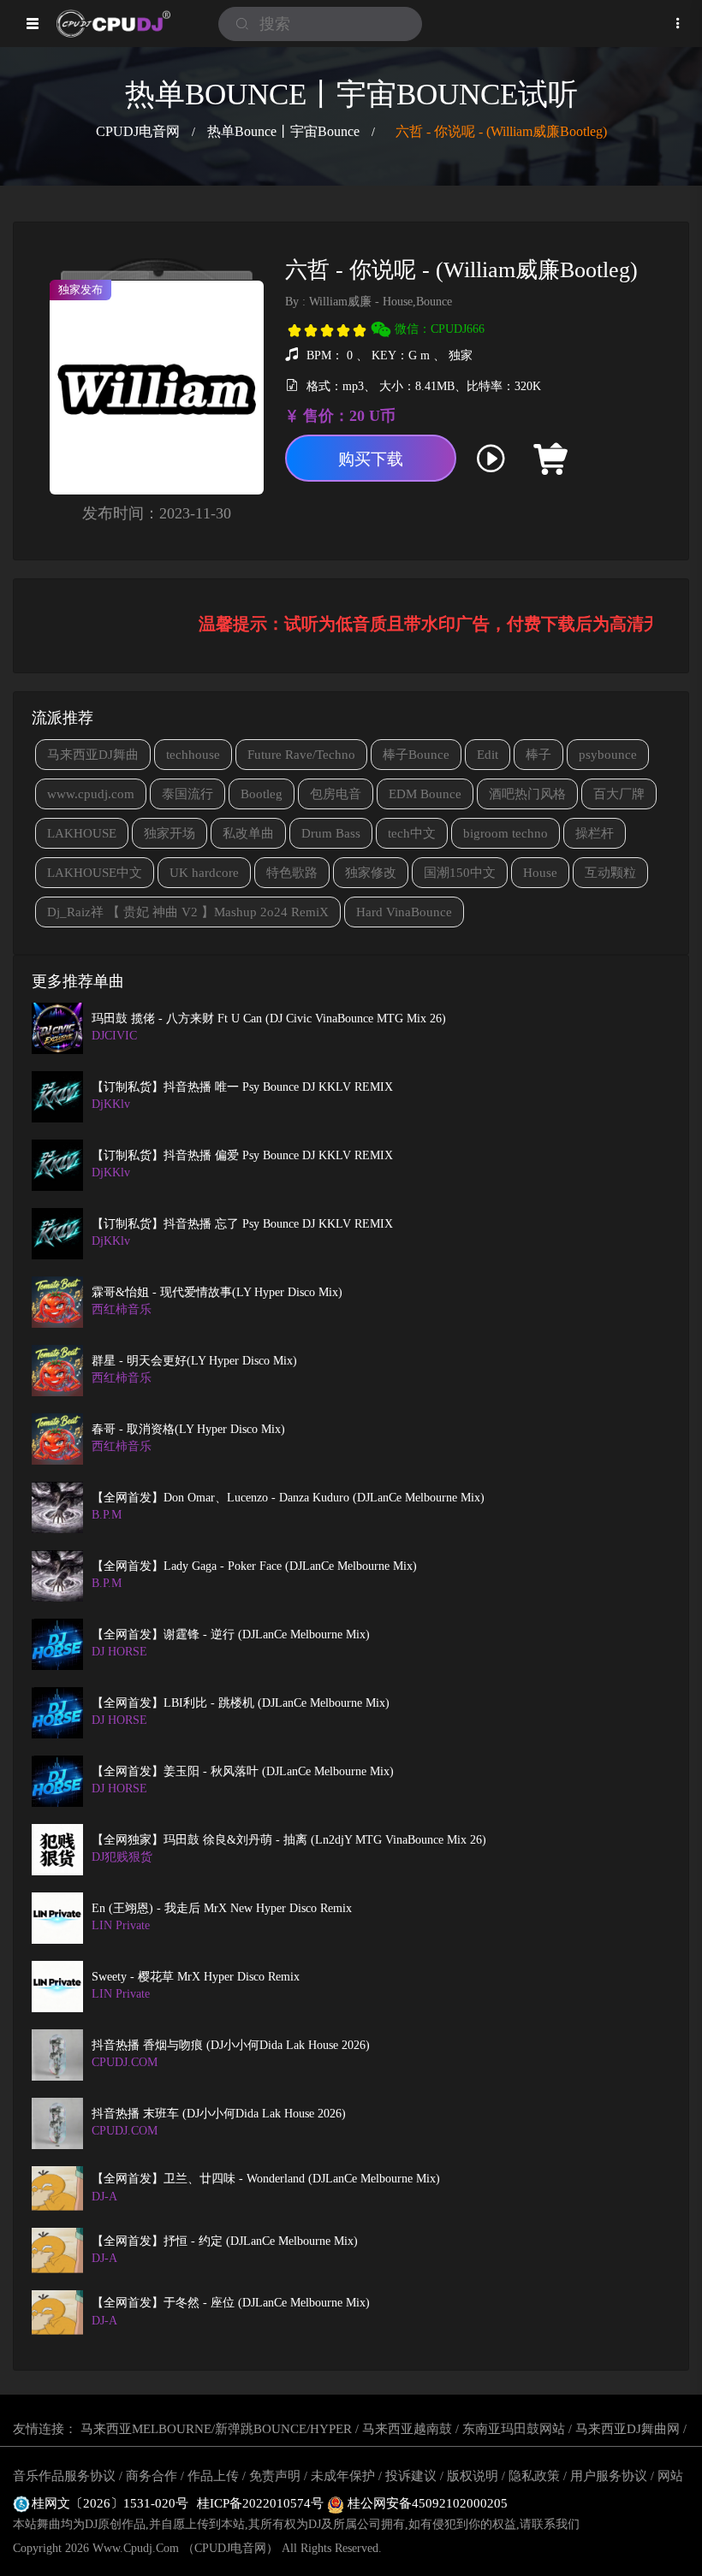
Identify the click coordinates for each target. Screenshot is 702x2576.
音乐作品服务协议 (64, 2476)
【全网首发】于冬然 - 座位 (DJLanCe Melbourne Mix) (231, 2303)
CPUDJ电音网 (138, 131)
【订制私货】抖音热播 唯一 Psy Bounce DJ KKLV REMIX (242, 1087)
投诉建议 (411, 2476)
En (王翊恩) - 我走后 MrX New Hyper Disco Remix (222, 1908)
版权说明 (473, 2476)
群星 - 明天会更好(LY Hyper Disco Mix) (194, 1361)
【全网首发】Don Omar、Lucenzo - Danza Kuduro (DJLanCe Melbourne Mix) (288, 1498)
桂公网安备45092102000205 (426, 2503)
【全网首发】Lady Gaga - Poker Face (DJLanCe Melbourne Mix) (254, 1566)
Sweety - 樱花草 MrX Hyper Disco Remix (196, 1977)
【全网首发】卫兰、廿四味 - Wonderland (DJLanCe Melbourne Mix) (266, 2179)
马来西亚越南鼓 (407, 2429)
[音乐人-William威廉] (615, 459)
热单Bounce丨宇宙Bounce (283, 131)
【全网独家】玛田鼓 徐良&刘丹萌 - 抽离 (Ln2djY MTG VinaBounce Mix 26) (289, 1840)
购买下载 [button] (371, 459)
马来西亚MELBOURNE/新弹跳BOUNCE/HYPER (216, 2429)
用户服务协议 (609, 2476)
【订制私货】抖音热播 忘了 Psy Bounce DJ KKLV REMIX (242, 1224)
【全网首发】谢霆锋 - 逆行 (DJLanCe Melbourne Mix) (231, 1634)
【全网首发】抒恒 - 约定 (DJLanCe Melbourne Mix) (225, 2241)
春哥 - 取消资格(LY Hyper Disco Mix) (188, 1429)
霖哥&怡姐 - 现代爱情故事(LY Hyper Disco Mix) (217, 1292)
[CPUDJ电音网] (113, 24)
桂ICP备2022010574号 (262, 2503)
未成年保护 (343, 2476)
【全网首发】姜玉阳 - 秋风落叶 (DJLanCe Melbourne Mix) (243, 1771)
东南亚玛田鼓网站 (514, 2429)
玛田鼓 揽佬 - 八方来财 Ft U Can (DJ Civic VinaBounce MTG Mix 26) (269, 1019)
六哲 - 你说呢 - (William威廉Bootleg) (501, 131)
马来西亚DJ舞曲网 (628, 2429)
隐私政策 (534, 2476)
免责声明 (275, 2476)
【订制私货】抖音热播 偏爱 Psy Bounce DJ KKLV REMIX (242, 1155)
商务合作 (152, 2476)
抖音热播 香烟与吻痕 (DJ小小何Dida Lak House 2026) (231, 2045)
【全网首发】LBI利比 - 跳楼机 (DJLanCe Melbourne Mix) (241, 1703)
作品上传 (213, 2476)
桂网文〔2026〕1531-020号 (110, 2503)
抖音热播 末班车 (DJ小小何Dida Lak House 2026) (219, 2114)
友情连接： (45, 2429)
